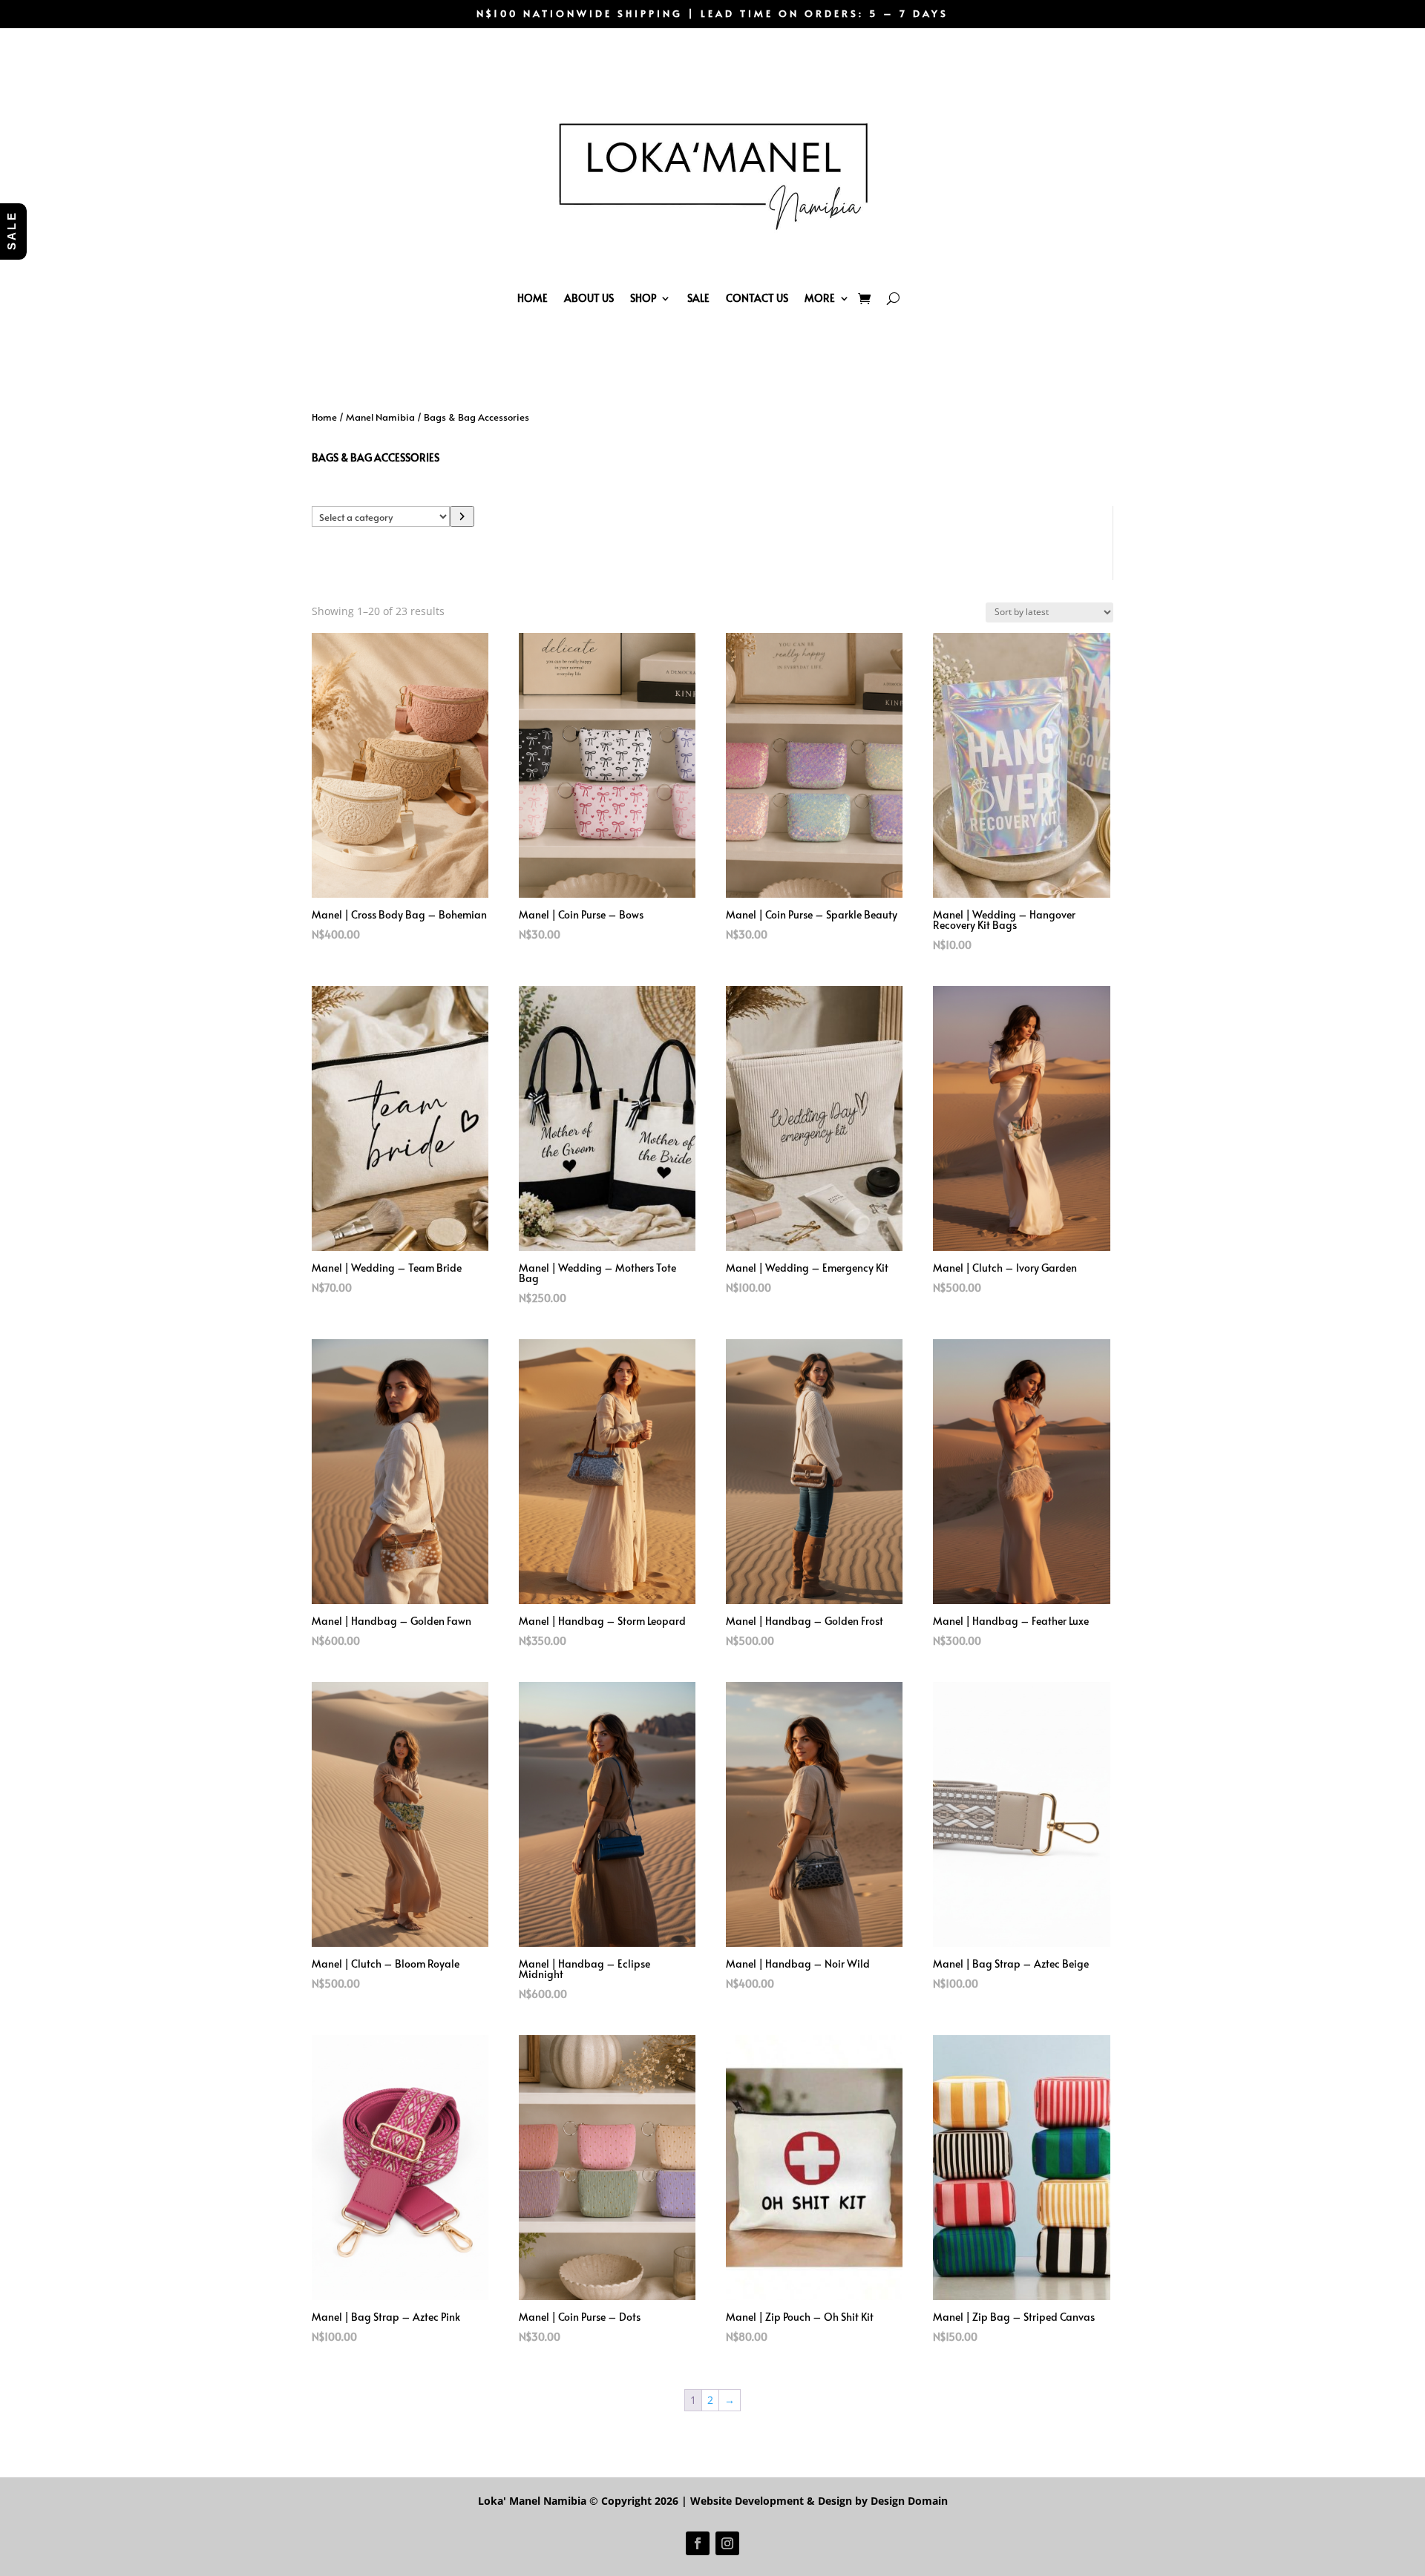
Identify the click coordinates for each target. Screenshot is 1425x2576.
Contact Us (757, 298)
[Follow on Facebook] (698, 2543)
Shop (643, 298)
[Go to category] (462, 516)
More (820, 298)
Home (533, 298)
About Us (589, 298)
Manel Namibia (380, 417)
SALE (698, 298)
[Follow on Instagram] (727, 2543)
